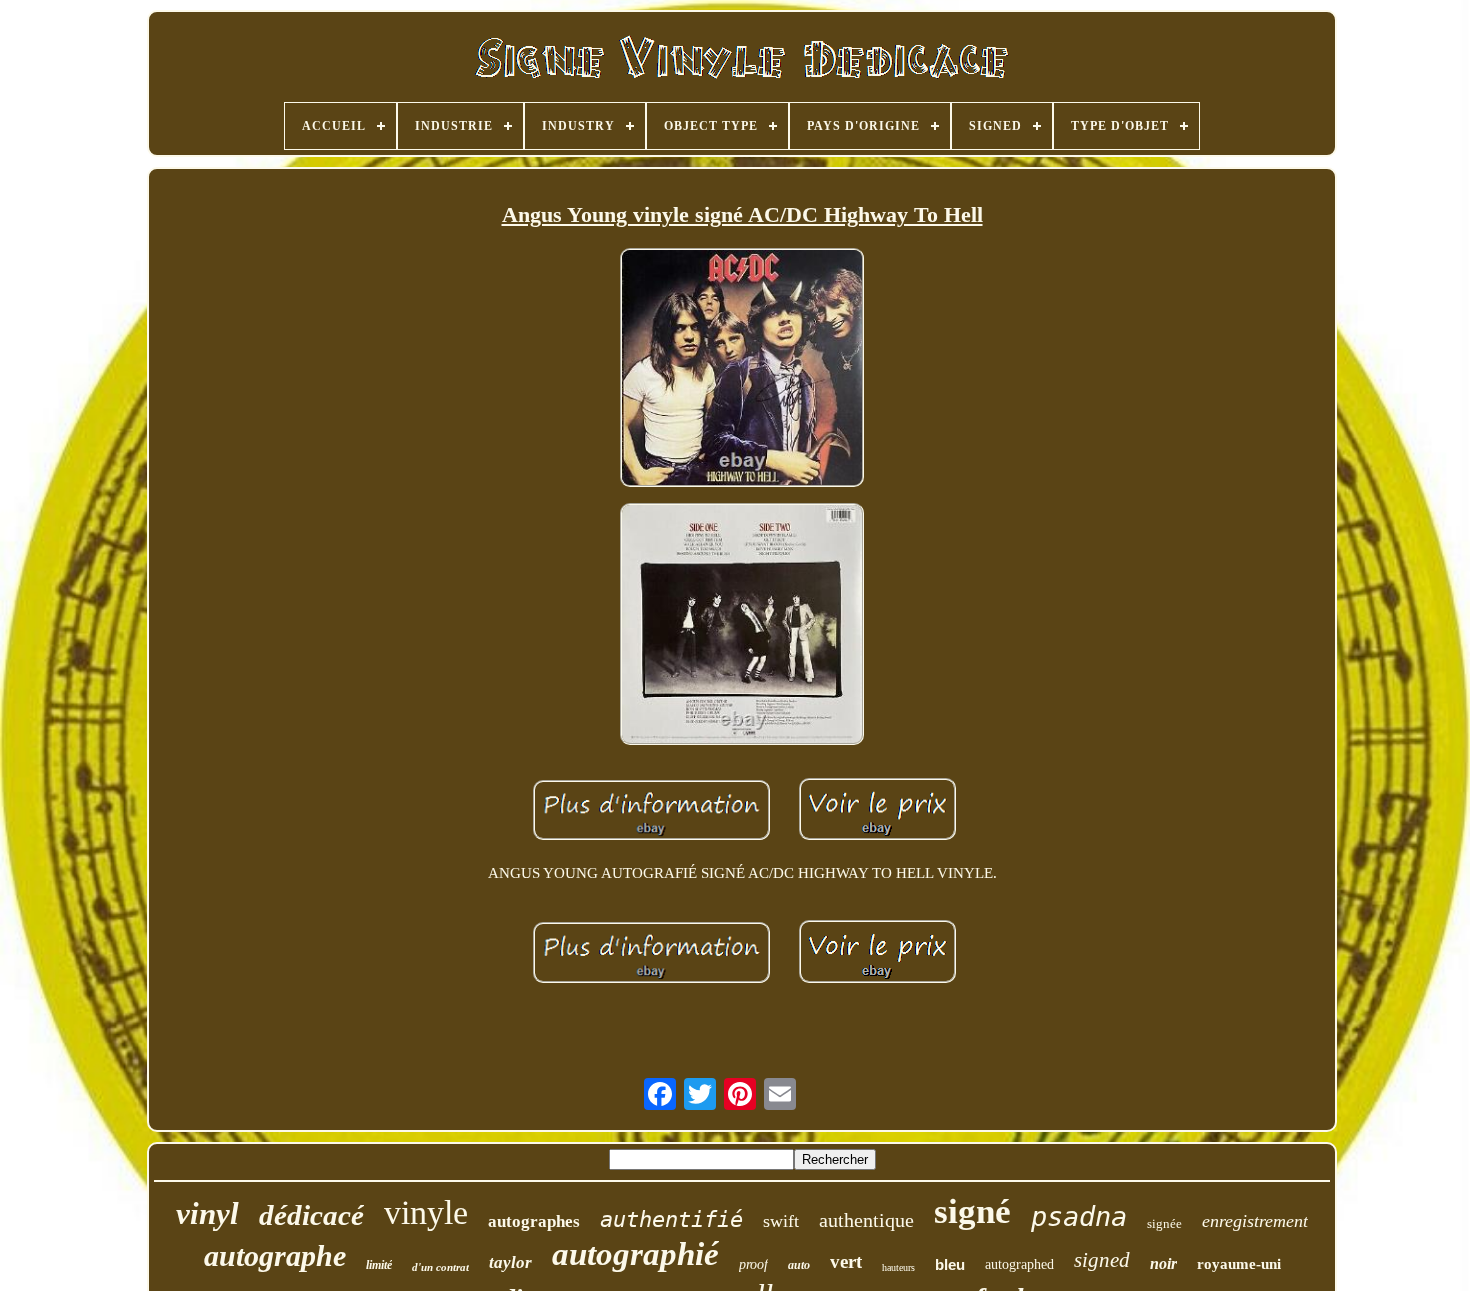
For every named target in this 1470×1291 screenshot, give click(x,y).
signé (972, 1211)
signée (1164, 1223)
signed (1102, 1260)
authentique (866, 1220)
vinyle (426, 1212)
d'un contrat (440, 1267)
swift (781, 1221)
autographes (534, 1221)
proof (753, 1264)
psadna (1079, 1216)
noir (1163, 1263)
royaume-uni (1239, 1264)
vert (846, 1261)
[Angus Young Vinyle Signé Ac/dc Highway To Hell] (742, 369)
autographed (1019, 1264)
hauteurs (898, 1267)
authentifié (671, 1219)
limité (379, 1265)
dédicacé (311, 1215)
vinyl (207, 1213)
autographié (635, 1254)
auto (799, 1265)
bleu (950, 1264)
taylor (510, 1262)
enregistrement (1255, 1221)
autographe (275, 1255)
